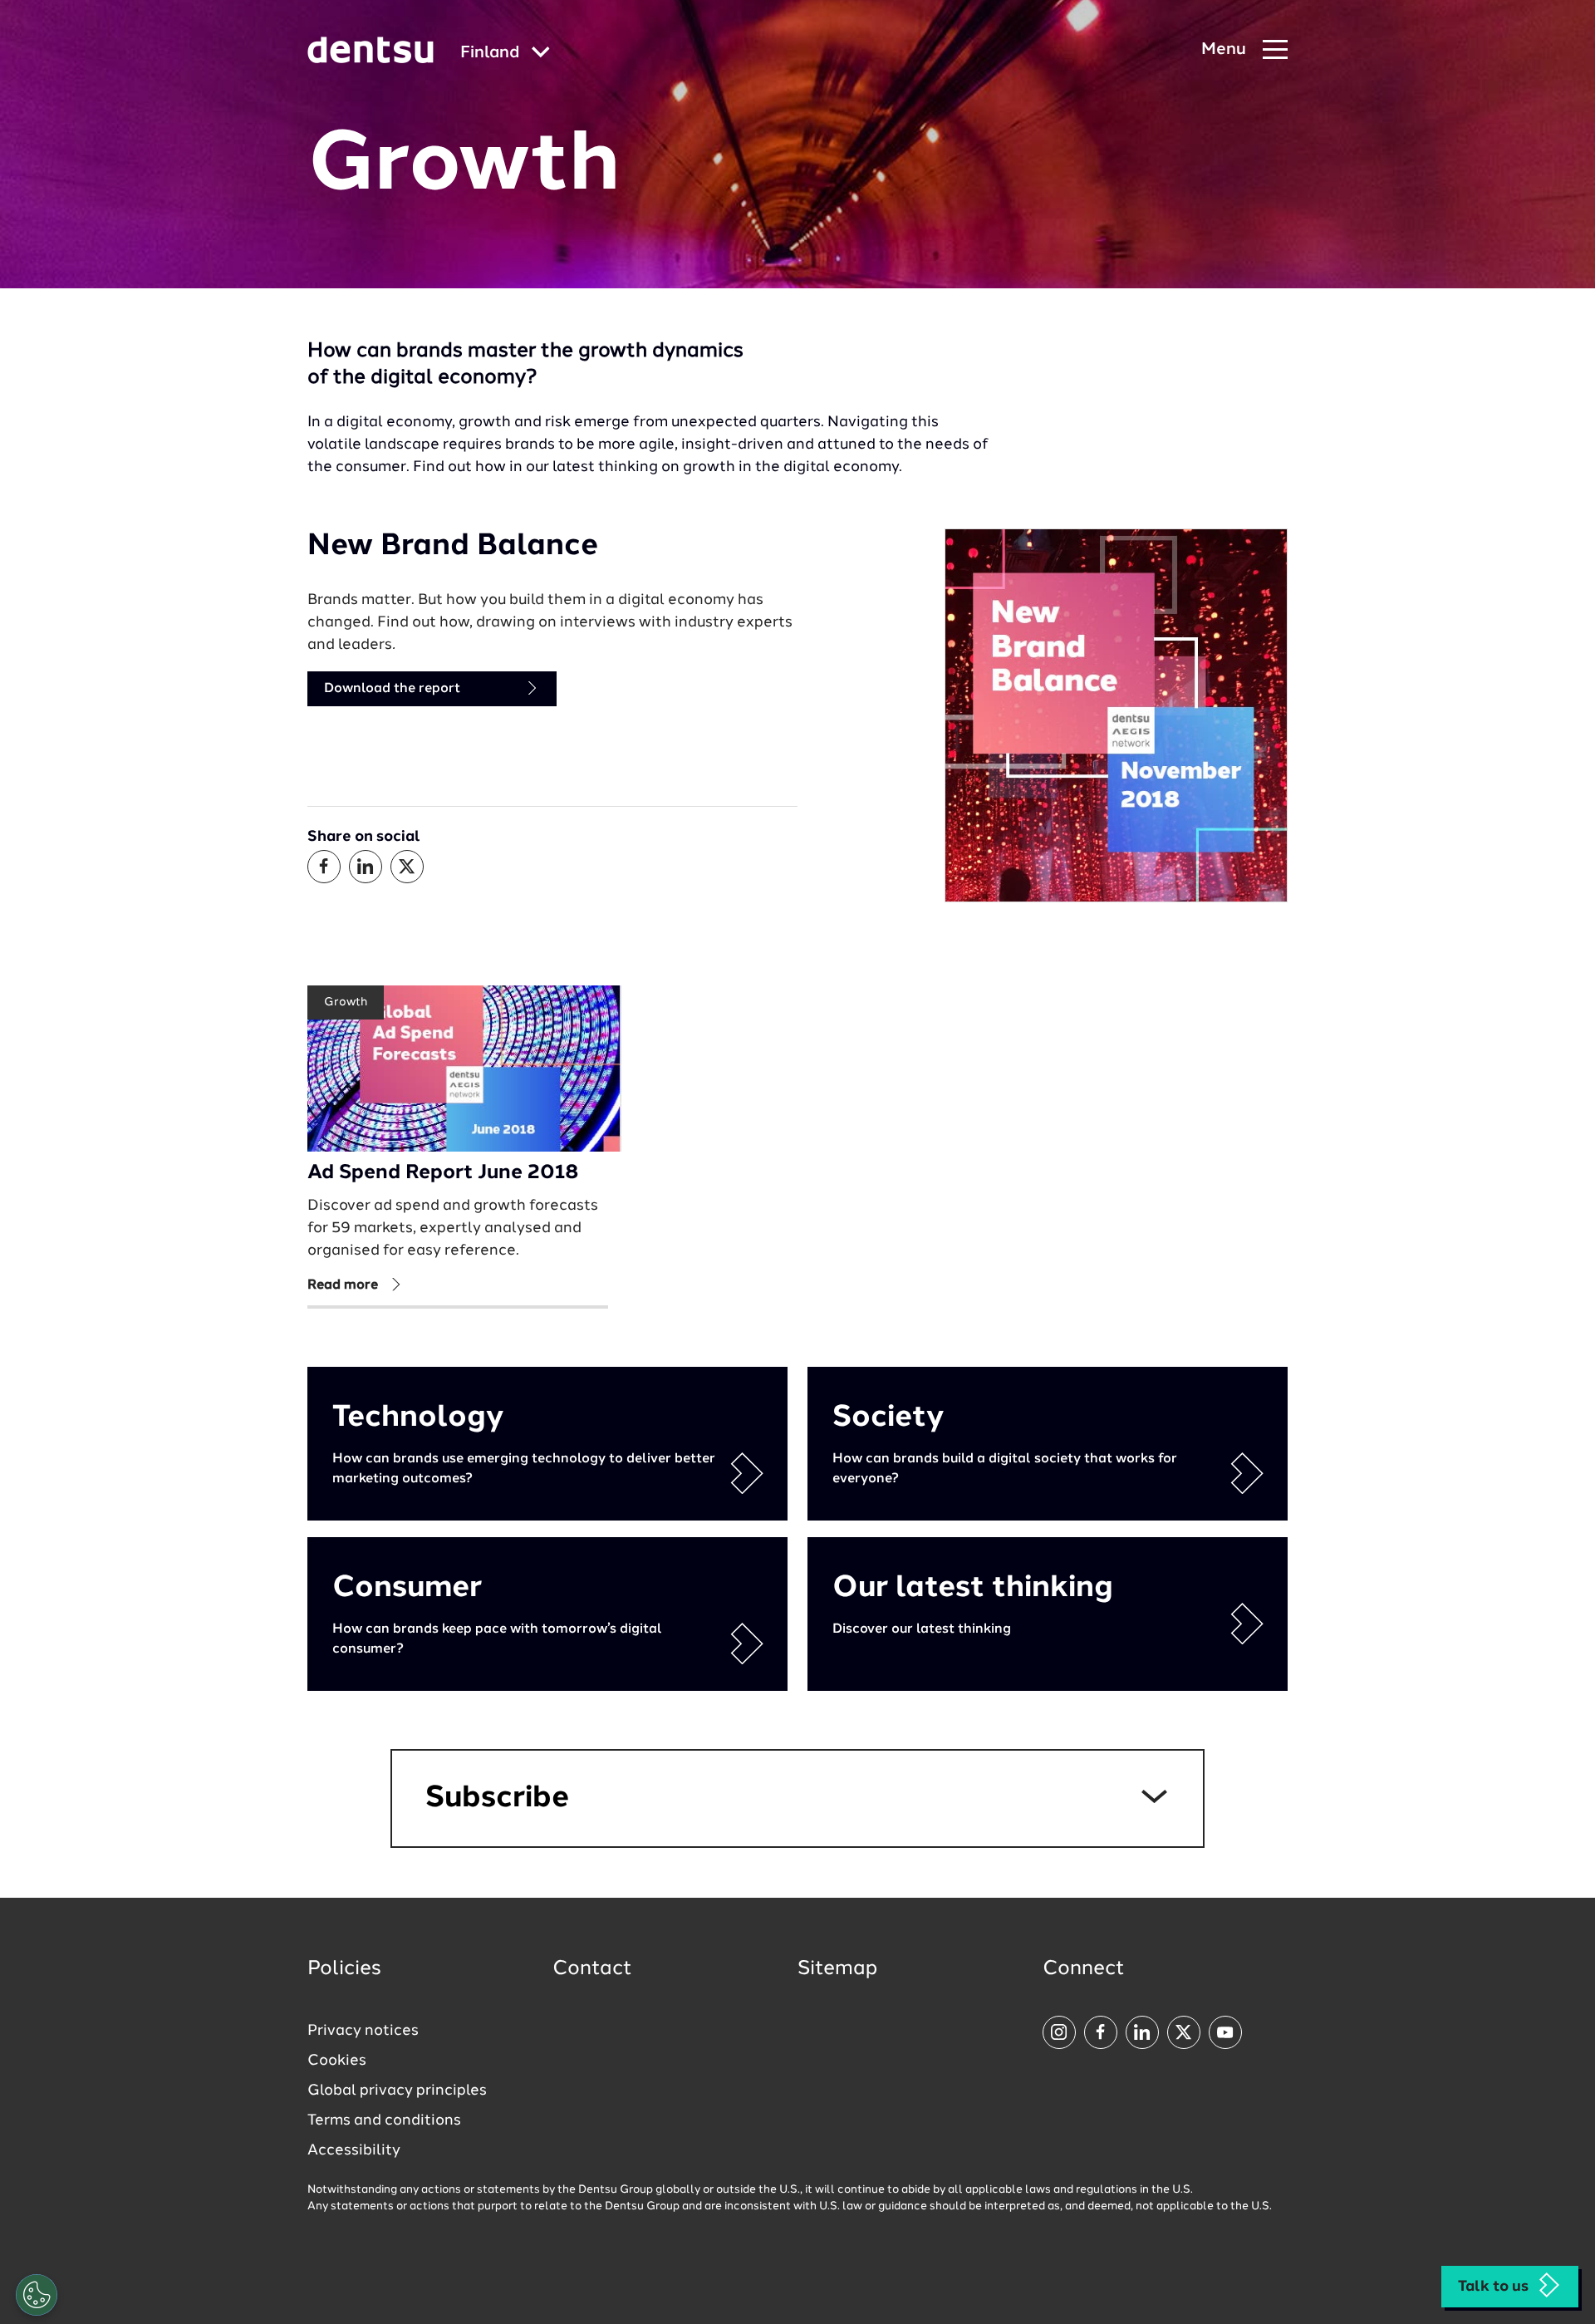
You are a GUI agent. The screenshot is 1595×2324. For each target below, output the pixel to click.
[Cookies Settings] (37, 2295)
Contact (592, 1969)
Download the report (392, 689)
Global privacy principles (397, 2091)
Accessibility (354, 2150)
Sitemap (837, 1969)
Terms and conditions (384, 2120)
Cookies (337, 2061)
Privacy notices (363, 2031)
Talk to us (1493, 2287)
